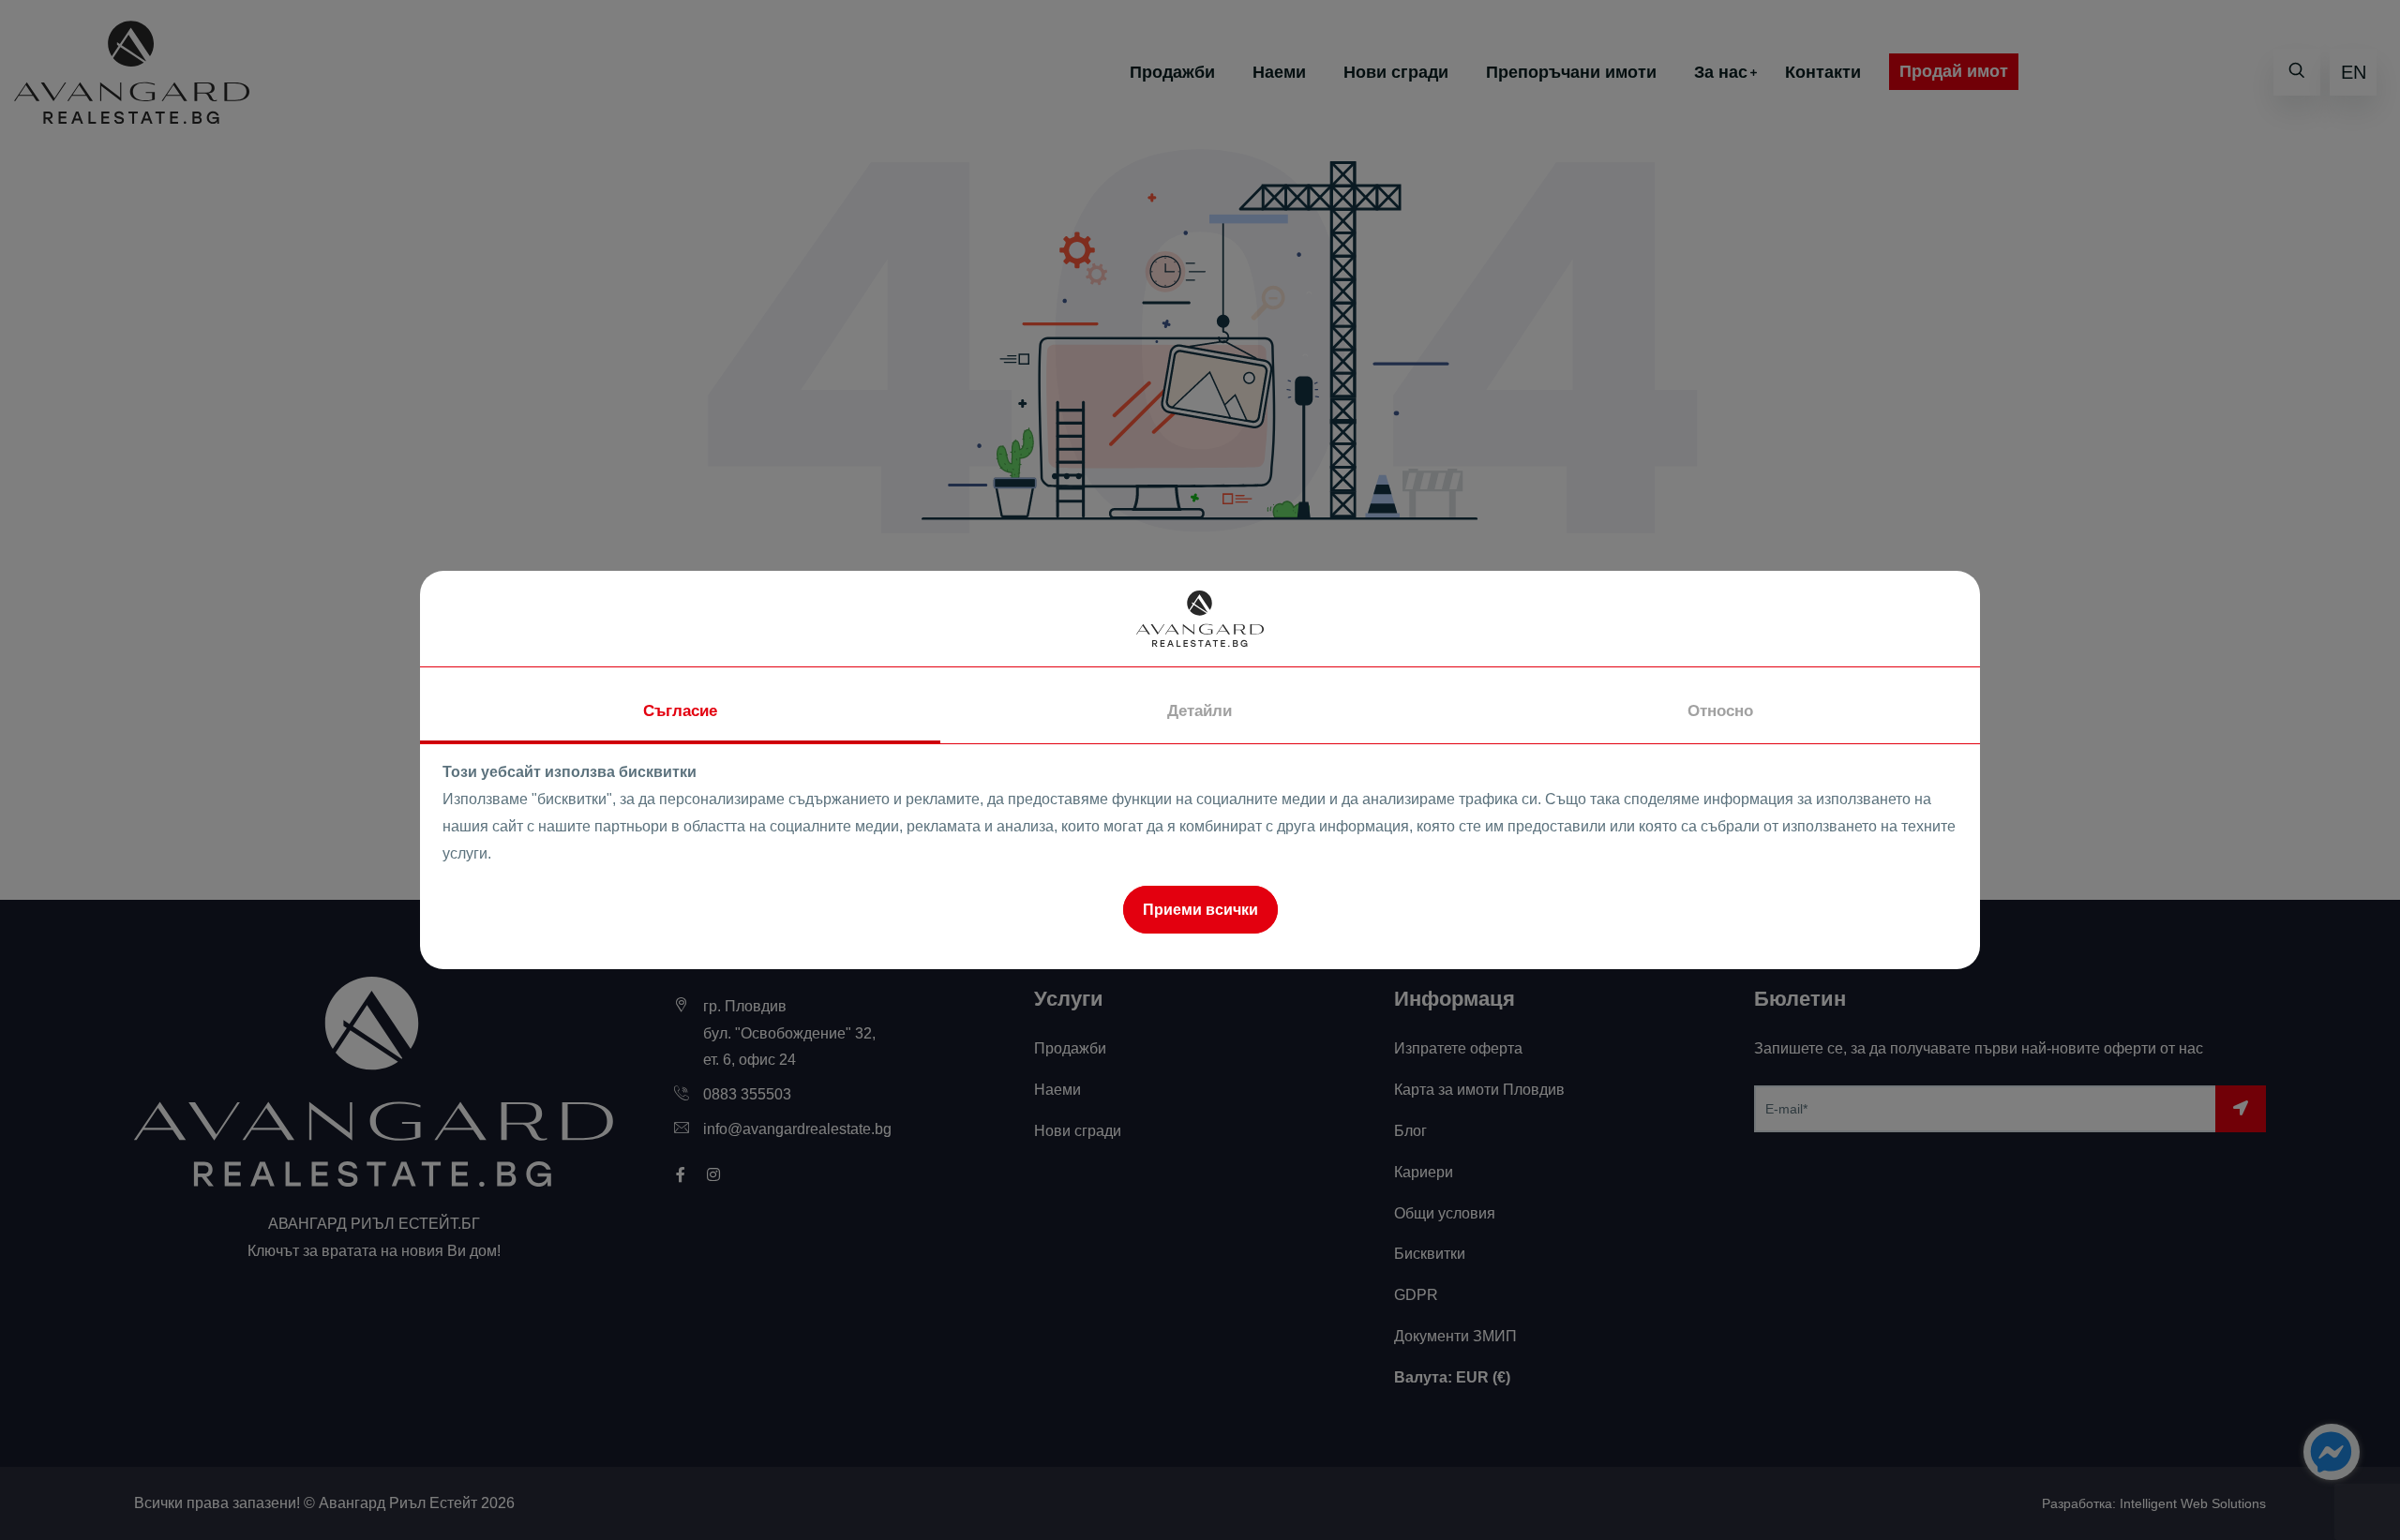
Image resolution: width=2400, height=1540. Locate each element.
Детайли (1200, 711)
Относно (1720, 711)
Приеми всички (1200, 910)
